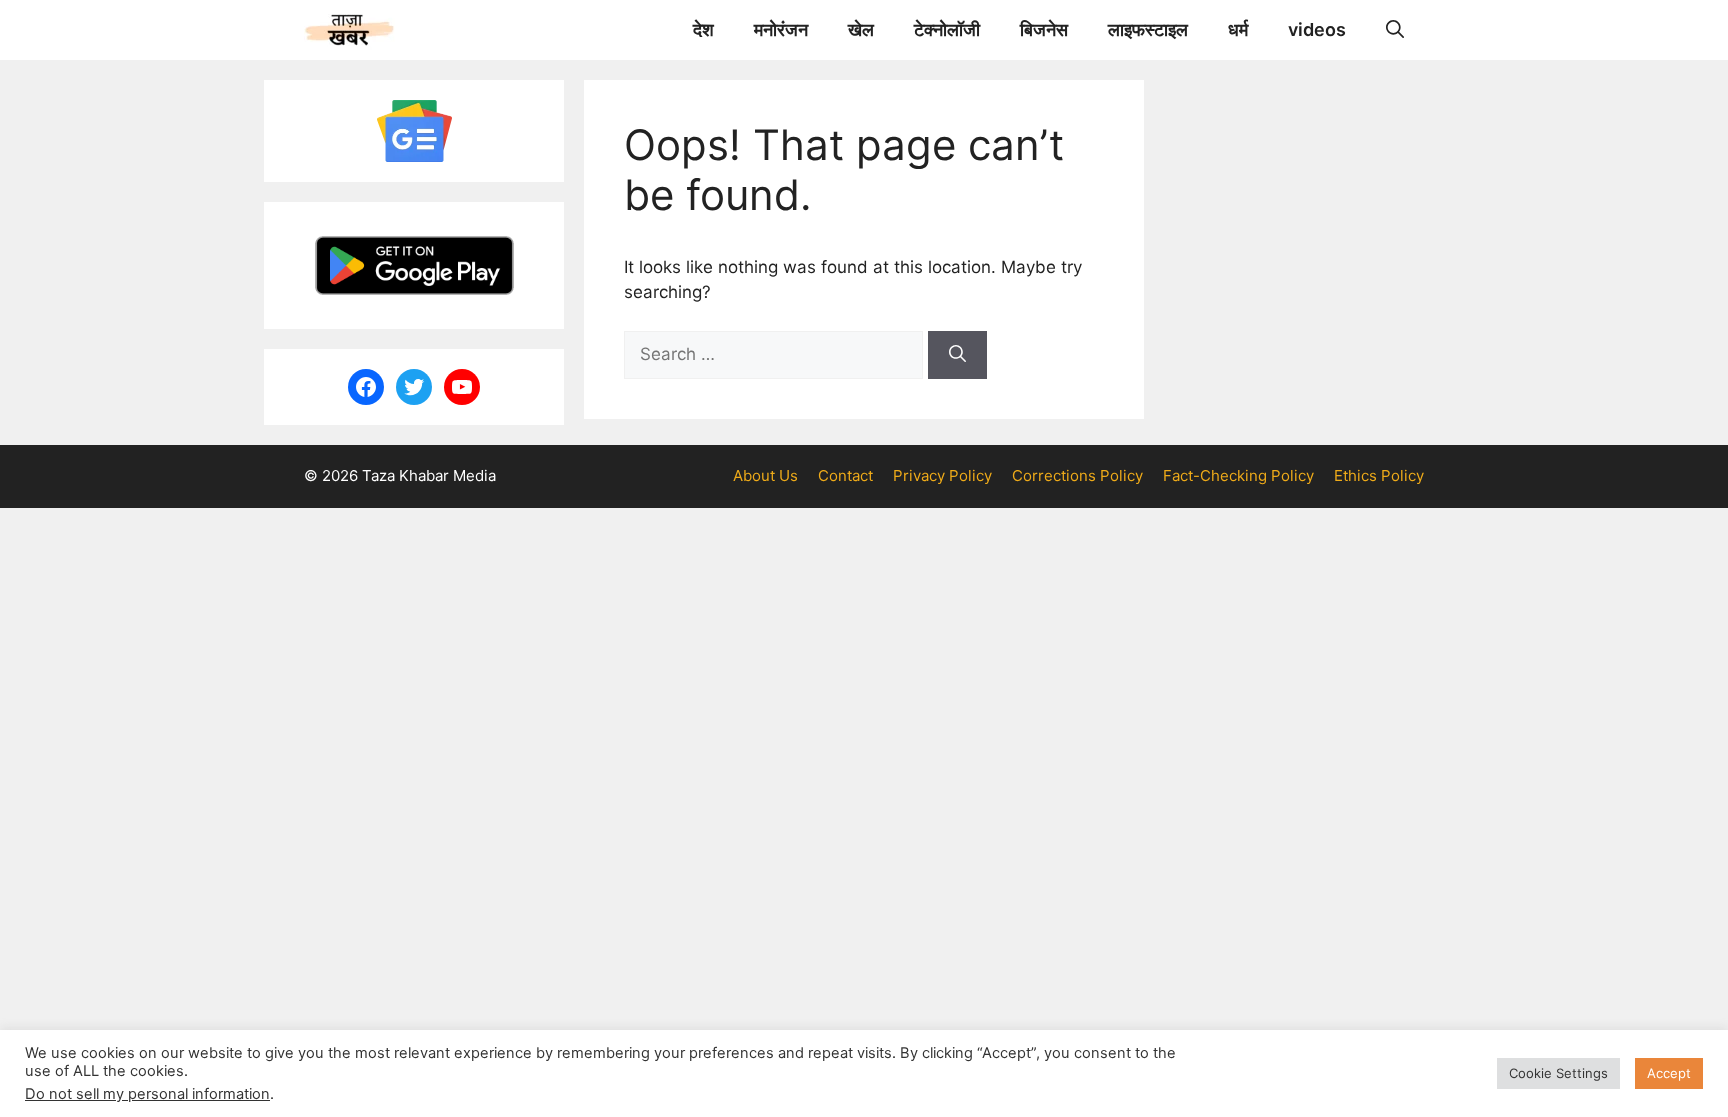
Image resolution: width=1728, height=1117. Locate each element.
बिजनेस (1044, 29)
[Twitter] (414, 387)
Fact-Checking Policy (1238, 475)
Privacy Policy (942, 475)
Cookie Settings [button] (1558, 1073)
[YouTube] (462, 387)
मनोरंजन (781, 29)
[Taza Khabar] (349, 30)
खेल (861, 29)
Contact (845, 475)
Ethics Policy (1379, 475)
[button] (1395, 30)
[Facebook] (366, 387)
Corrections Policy (1077, 475)
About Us (765, 475)
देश (703, 29)
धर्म (1238, 29)
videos (1317, 29)
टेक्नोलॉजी (947, 29)
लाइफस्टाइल (1148, 29)
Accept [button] (1669, 1073)
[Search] (957, 355)
